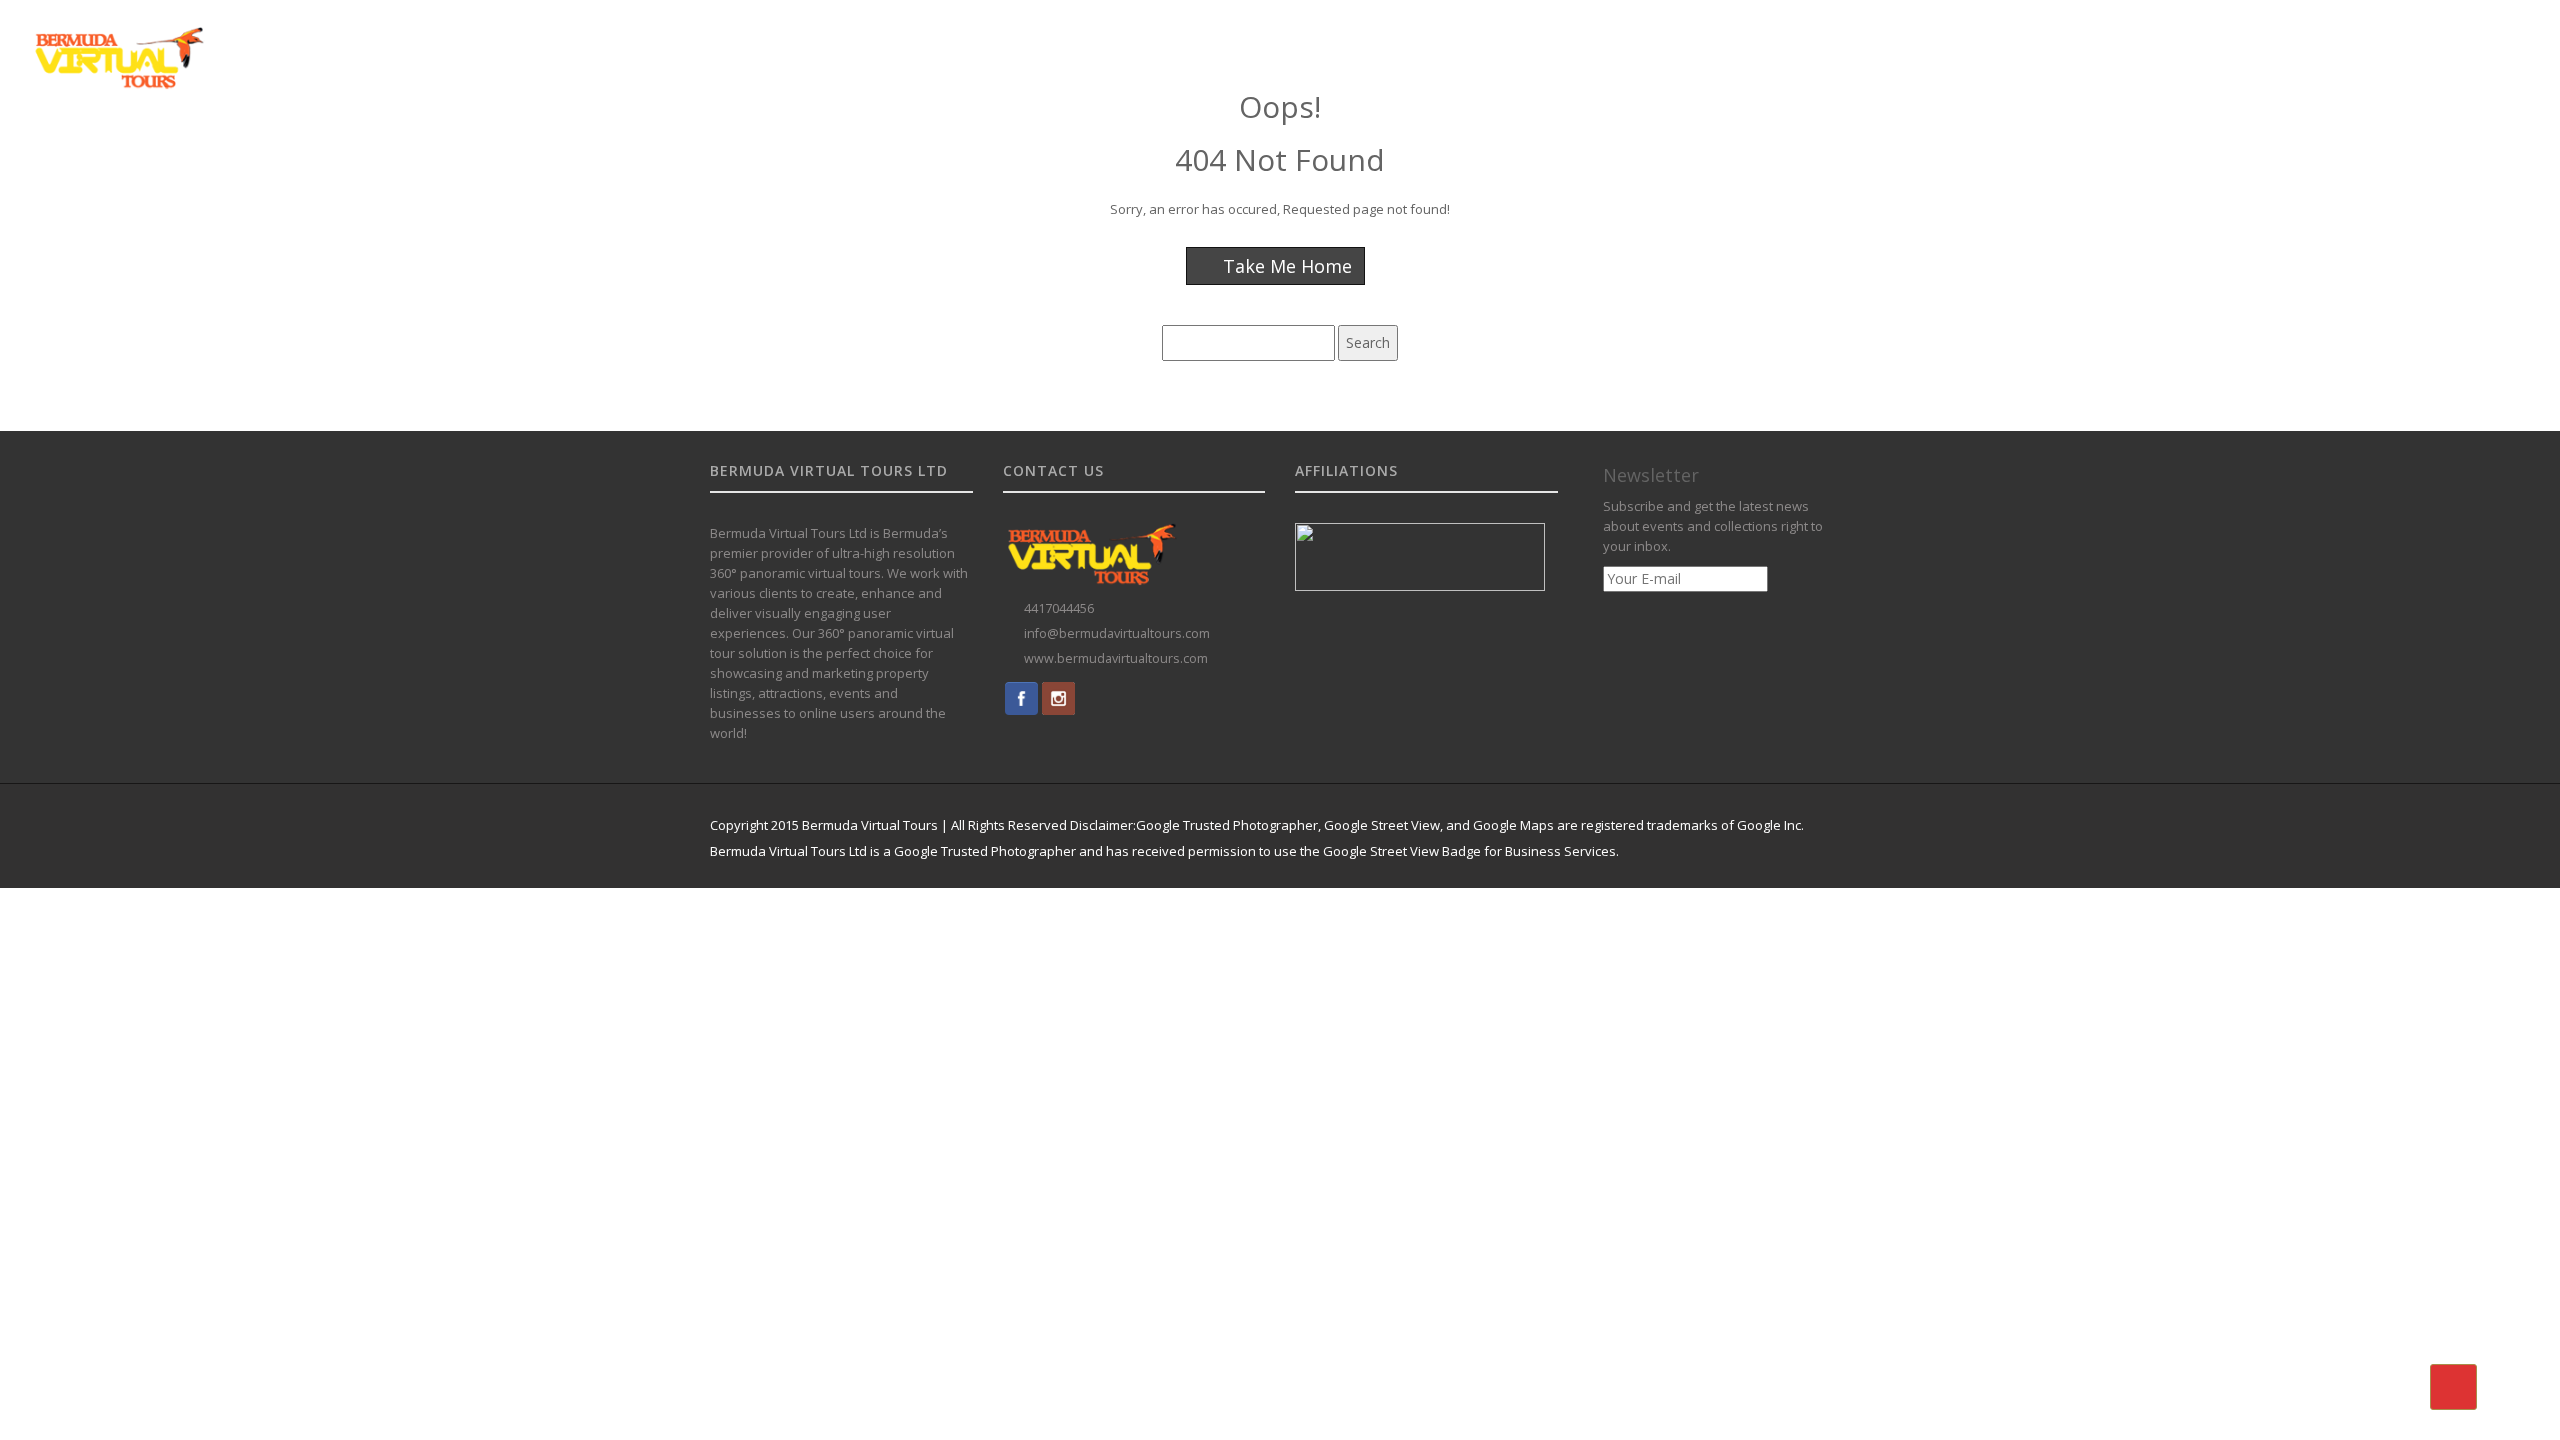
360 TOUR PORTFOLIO (2109, 43)
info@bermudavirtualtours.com (1117, 633)
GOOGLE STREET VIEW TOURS (1774, 43)
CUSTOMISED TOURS (1954, 43)
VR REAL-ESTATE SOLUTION (2285, 43)
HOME (1641, 43)
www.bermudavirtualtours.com (1116, 658)
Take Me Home (1285, 266)
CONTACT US (2435, 43)
